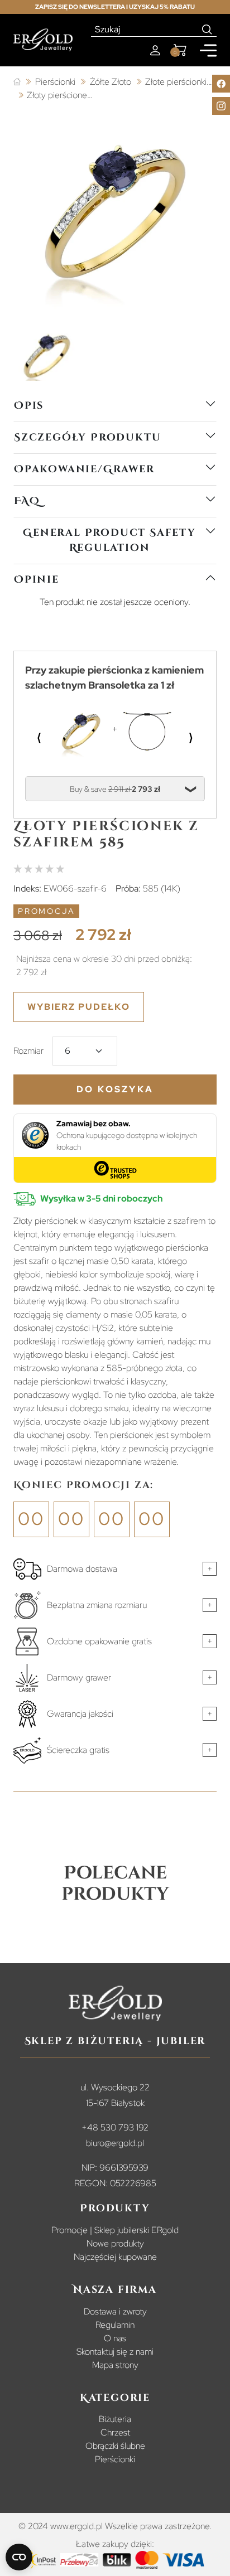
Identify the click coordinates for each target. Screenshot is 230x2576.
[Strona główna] (17, 82)
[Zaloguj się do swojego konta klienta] (155, 50)
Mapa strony (115, 2365)
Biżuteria (115, 2419)
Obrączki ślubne (115, 2446)
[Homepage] (43, 40)
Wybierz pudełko (79, 1007)
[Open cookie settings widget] (19, 2557)
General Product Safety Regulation (109, 540)
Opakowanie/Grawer (84, 469)
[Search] (207, 30)
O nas (115, 2338)
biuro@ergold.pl (115, 2143)
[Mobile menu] (208, 50)
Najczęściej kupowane (115, 2257)
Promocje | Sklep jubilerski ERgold (115, 2230)
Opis (29, 406)
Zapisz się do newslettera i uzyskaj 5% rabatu (115, 7)
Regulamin (115, 2325)
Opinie (37, 580)
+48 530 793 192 (115, 2127)
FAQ (27, 501)
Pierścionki (115, 2459)
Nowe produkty (115, 2243)
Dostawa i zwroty (115, 2311)
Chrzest (115, 2432)
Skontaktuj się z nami (115, 2352)
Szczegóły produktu (87, 437)
